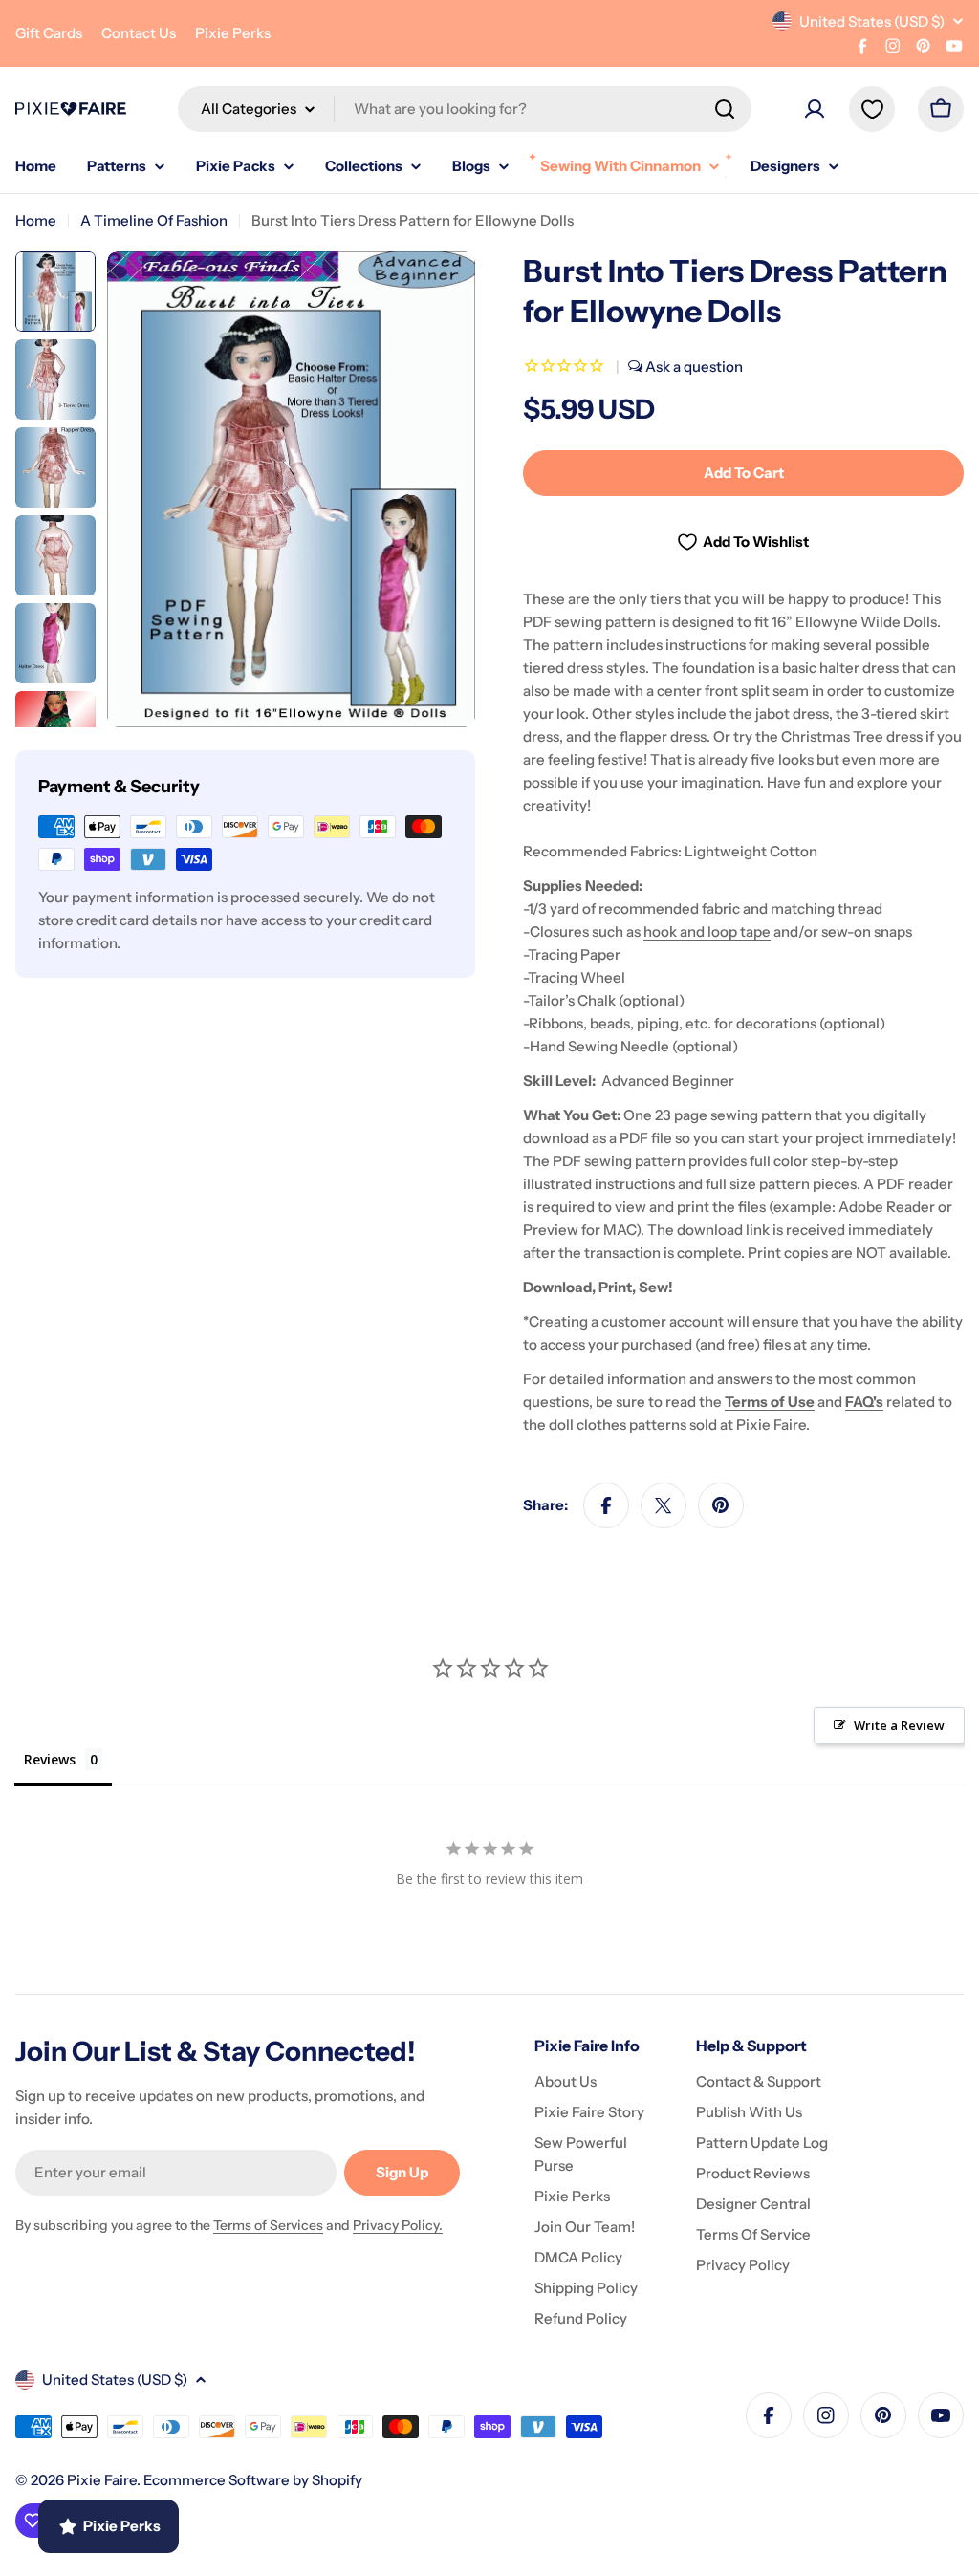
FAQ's (864, 1402)
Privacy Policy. (398, 2225)
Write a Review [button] (899, 1725)
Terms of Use (770, 1402)
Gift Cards (49, 33)
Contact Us (139, 33)
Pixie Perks (233, 33)
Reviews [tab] (50, 1759)
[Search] (725, 109)
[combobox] (465, 109)
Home (36, 220)
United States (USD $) (872, 22)
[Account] (815, 109)
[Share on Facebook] (606, 1505)
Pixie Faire (102, 2480)
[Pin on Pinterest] (721, 1505)
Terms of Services (268, 2225)
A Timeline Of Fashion (154, 220)
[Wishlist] (872, 109)
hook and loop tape (707, 931)
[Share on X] (664, 1505)
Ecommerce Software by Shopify (253, 2480)
